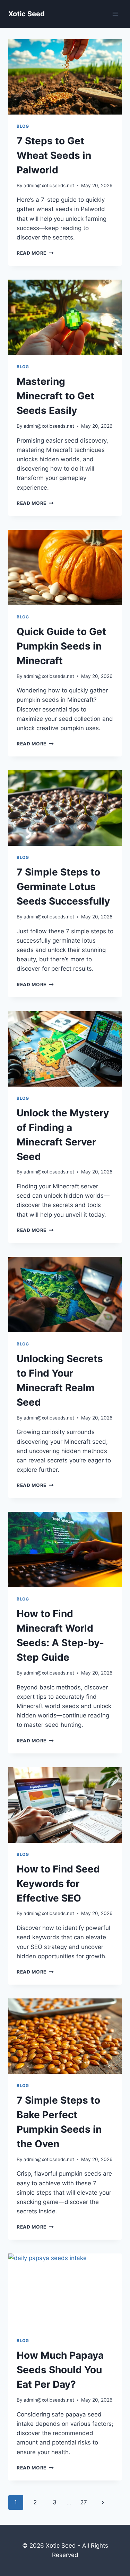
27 (84, 2502)
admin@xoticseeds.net (49, 185)
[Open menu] (115, 14)
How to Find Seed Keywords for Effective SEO (58, 1884)
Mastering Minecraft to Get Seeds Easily (55, 396)
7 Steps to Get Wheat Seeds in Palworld (54, 155)
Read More (35, 253)
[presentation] (65, 77)
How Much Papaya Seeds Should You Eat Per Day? (60, 2370)
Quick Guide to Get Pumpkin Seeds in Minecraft (61, 646)
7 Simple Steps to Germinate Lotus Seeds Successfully (63, 887)
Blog (23, 126)
